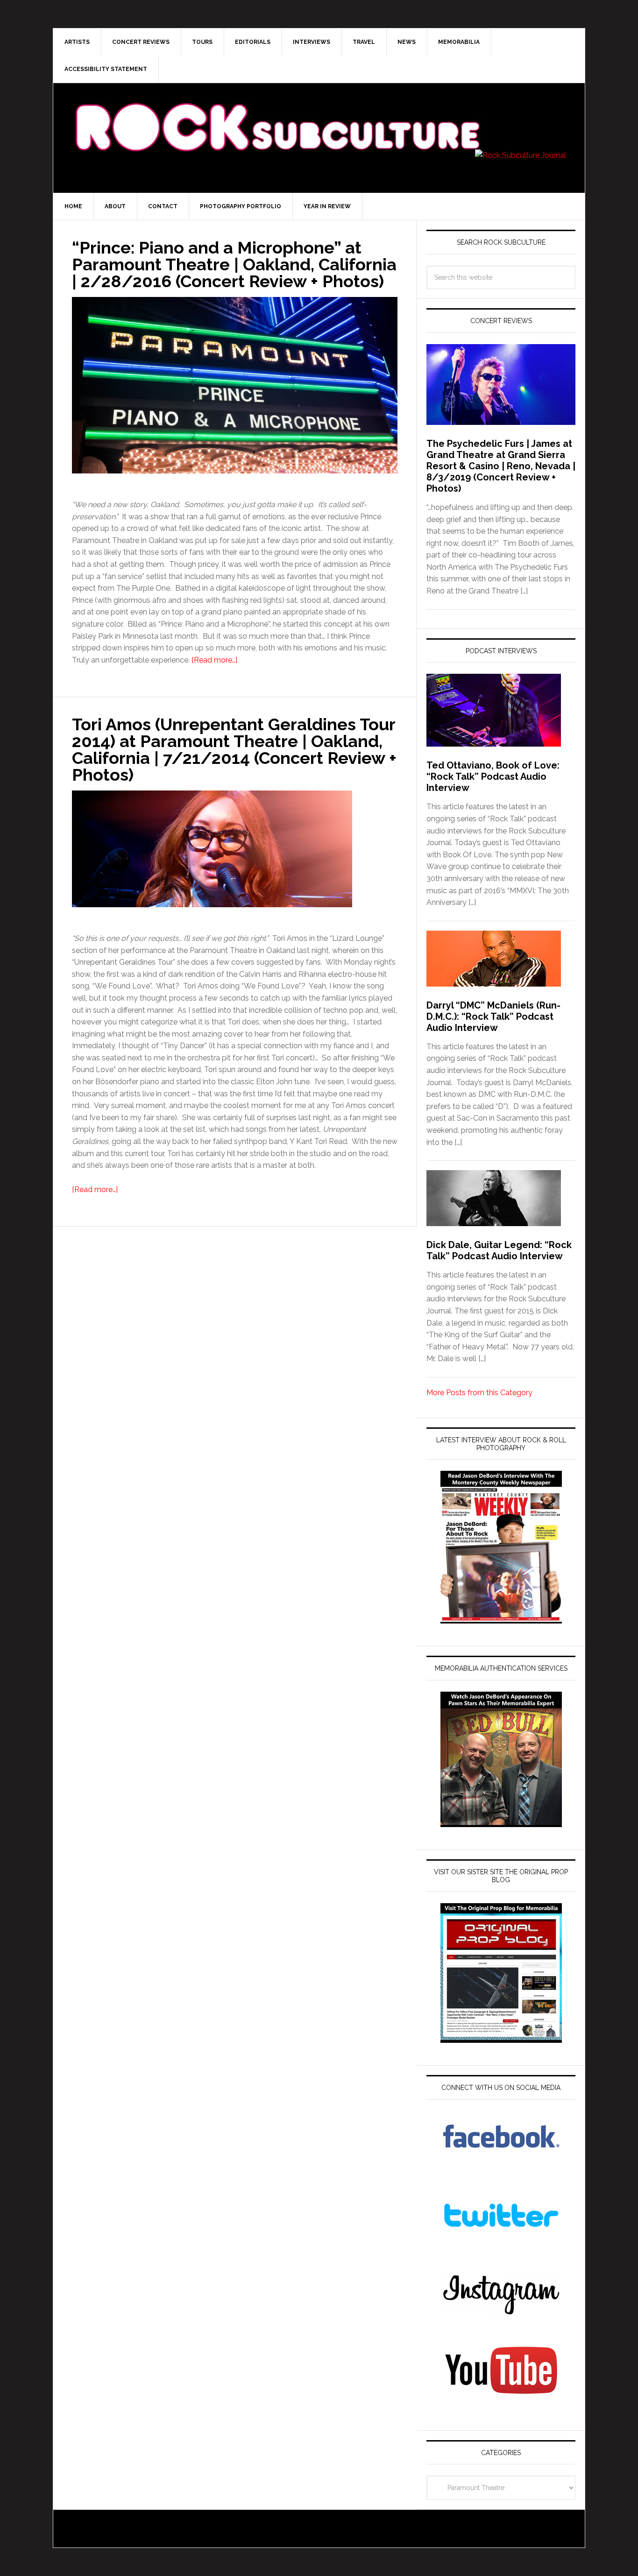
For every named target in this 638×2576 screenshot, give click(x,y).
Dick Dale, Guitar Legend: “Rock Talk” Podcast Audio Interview (499, 1250)
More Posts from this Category (479, 1393)
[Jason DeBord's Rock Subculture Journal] (277, 113)
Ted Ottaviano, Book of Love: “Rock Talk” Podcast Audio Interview (493, 776)
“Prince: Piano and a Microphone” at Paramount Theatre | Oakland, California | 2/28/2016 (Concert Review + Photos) (234, 264)
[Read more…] (214, 660)
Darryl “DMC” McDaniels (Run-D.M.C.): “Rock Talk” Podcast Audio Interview (493, 1016)
